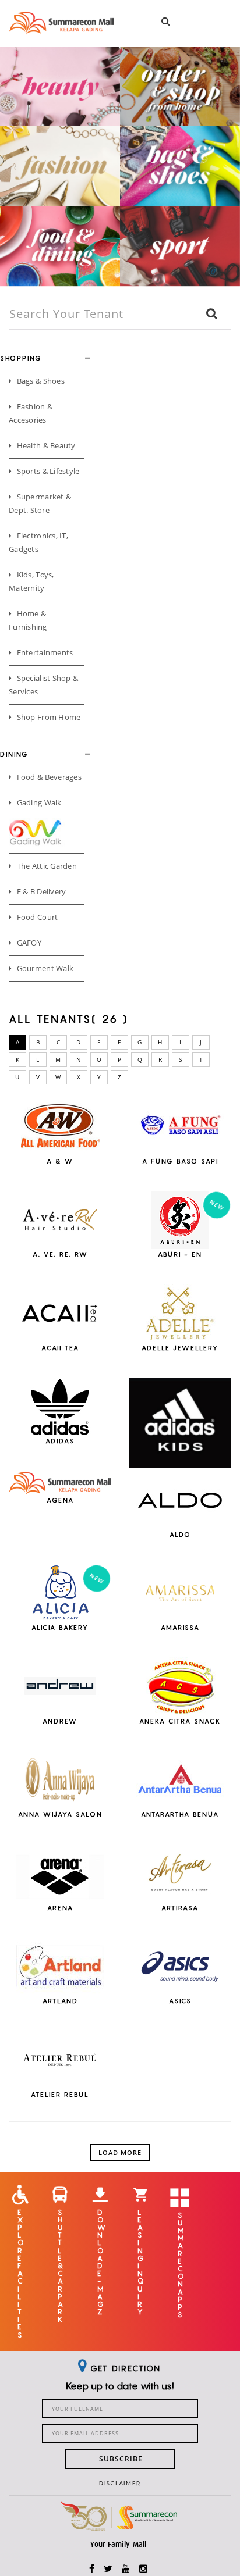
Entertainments (44, 652)
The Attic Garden (45, 866)
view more (60, 1169)
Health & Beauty (45, 445)
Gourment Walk (44, 968)
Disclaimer (120, 2483)
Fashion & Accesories (31, 413)
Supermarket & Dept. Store (40, 503)
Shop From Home (47, 717)
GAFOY (28, 943)
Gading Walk (38, 802)
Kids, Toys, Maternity (31, 581)
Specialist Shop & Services (43, 685)
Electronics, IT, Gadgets (38, 542)
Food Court (36, 917)
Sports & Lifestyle (47, 471)
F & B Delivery (40, 891)
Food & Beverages (48, 777)
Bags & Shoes (39, 381)
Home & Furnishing (28, 620)
